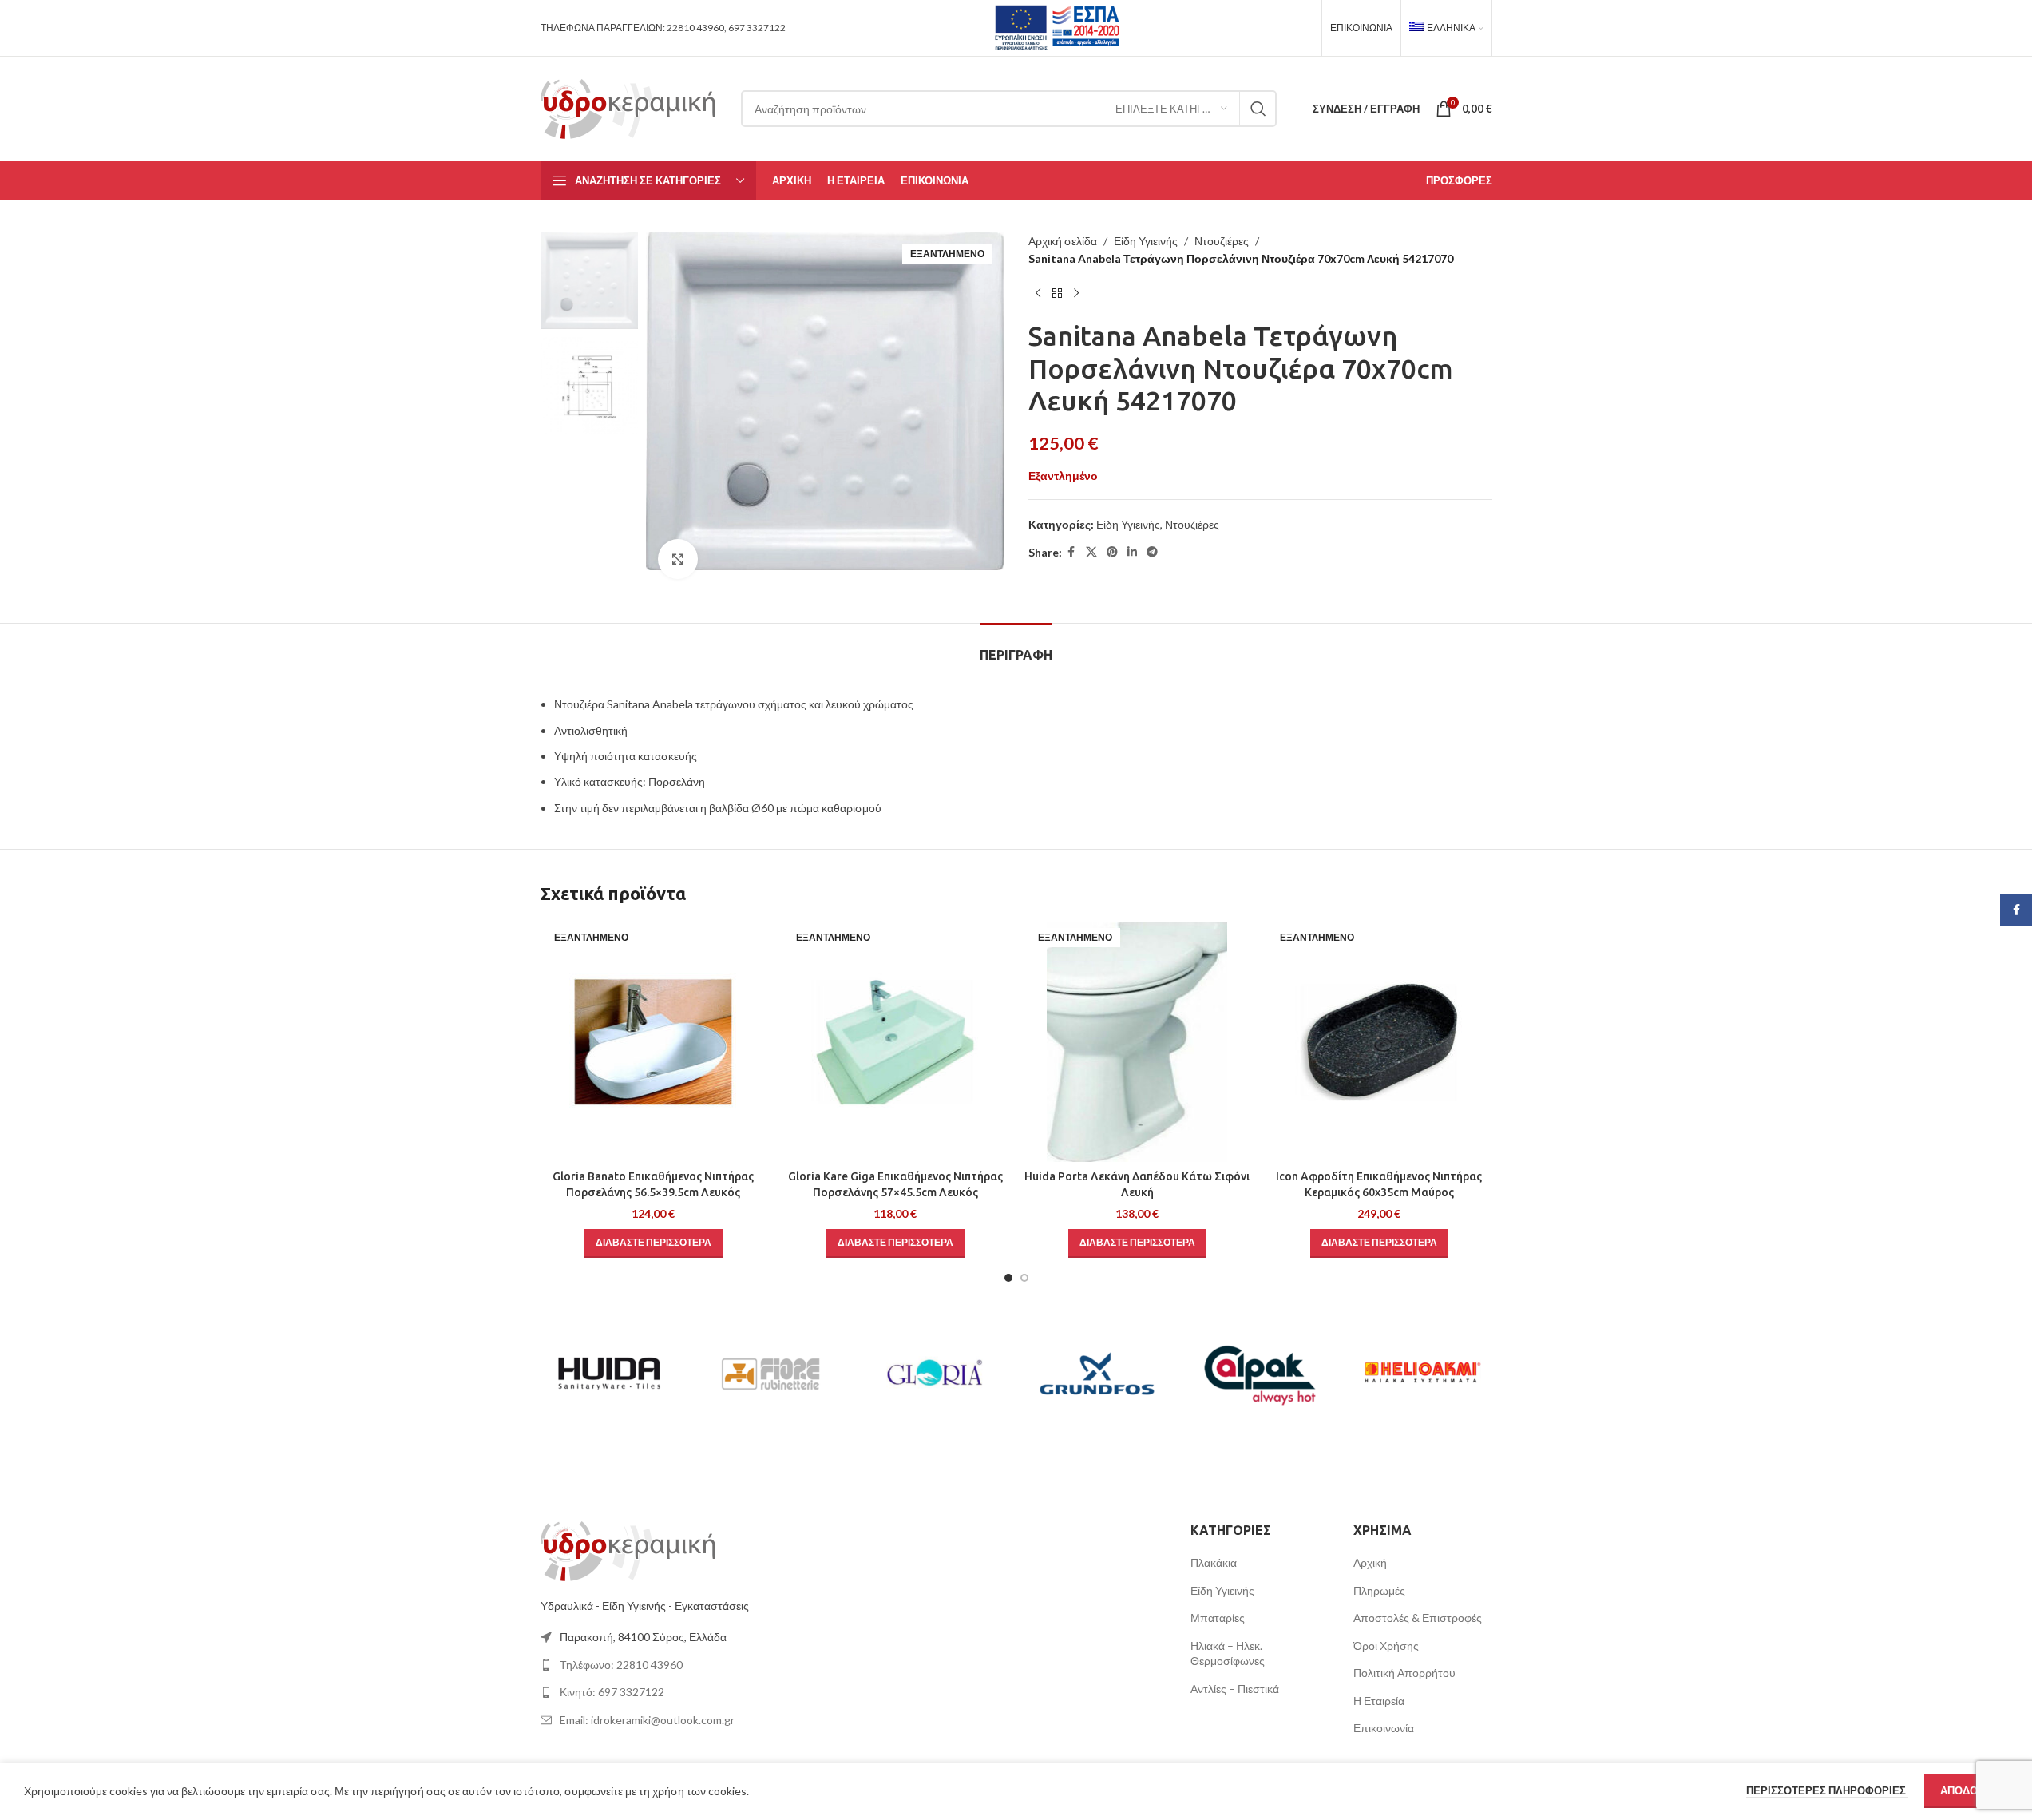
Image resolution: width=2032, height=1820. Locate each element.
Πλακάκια (1214, 1562)
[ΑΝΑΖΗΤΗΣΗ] (1258, 109)
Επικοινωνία (1384, 1728)
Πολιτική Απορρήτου (1404, 1673)
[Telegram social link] (1152, 552)
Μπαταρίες (1218, 1618)
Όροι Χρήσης (1386, 1646)
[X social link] (1091, 552)
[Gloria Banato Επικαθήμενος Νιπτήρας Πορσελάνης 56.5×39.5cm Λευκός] (654, 1042)
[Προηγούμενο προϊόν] (1038, 294)
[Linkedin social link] (1132, 552)
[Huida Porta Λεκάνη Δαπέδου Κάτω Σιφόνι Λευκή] (1137, 1042)
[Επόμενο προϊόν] (1076, 294)
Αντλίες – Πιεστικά (1235, 1689)
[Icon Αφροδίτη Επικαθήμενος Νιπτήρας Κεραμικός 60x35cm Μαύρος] (1379, 1042)
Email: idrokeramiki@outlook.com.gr (647, 1720)
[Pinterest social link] (1112, 552)
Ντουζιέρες (1222, 241)
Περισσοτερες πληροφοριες (1827, 1790)
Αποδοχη (1966, 1790)
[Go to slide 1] (1008, 1278)
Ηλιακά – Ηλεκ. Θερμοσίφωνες (1228, 1653)
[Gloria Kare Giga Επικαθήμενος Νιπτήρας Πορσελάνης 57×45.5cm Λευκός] (895, 1042)
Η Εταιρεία (1379, 1701)
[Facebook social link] (1071, 552)
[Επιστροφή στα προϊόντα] (1057, 294)
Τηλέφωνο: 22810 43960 (621, 1665)
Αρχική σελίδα (1063, 241)
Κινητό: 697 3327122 (612, 1692)
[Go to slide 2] (1024, 1278)
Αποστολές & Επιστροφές (1418, 1618)
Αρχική (1370, 1562)
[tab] (1016, 647)
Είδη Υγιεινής (1146, 241)
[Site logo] (629, 107)
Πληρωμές (1379, 1590)
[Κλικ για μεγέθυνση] (678, 559)
